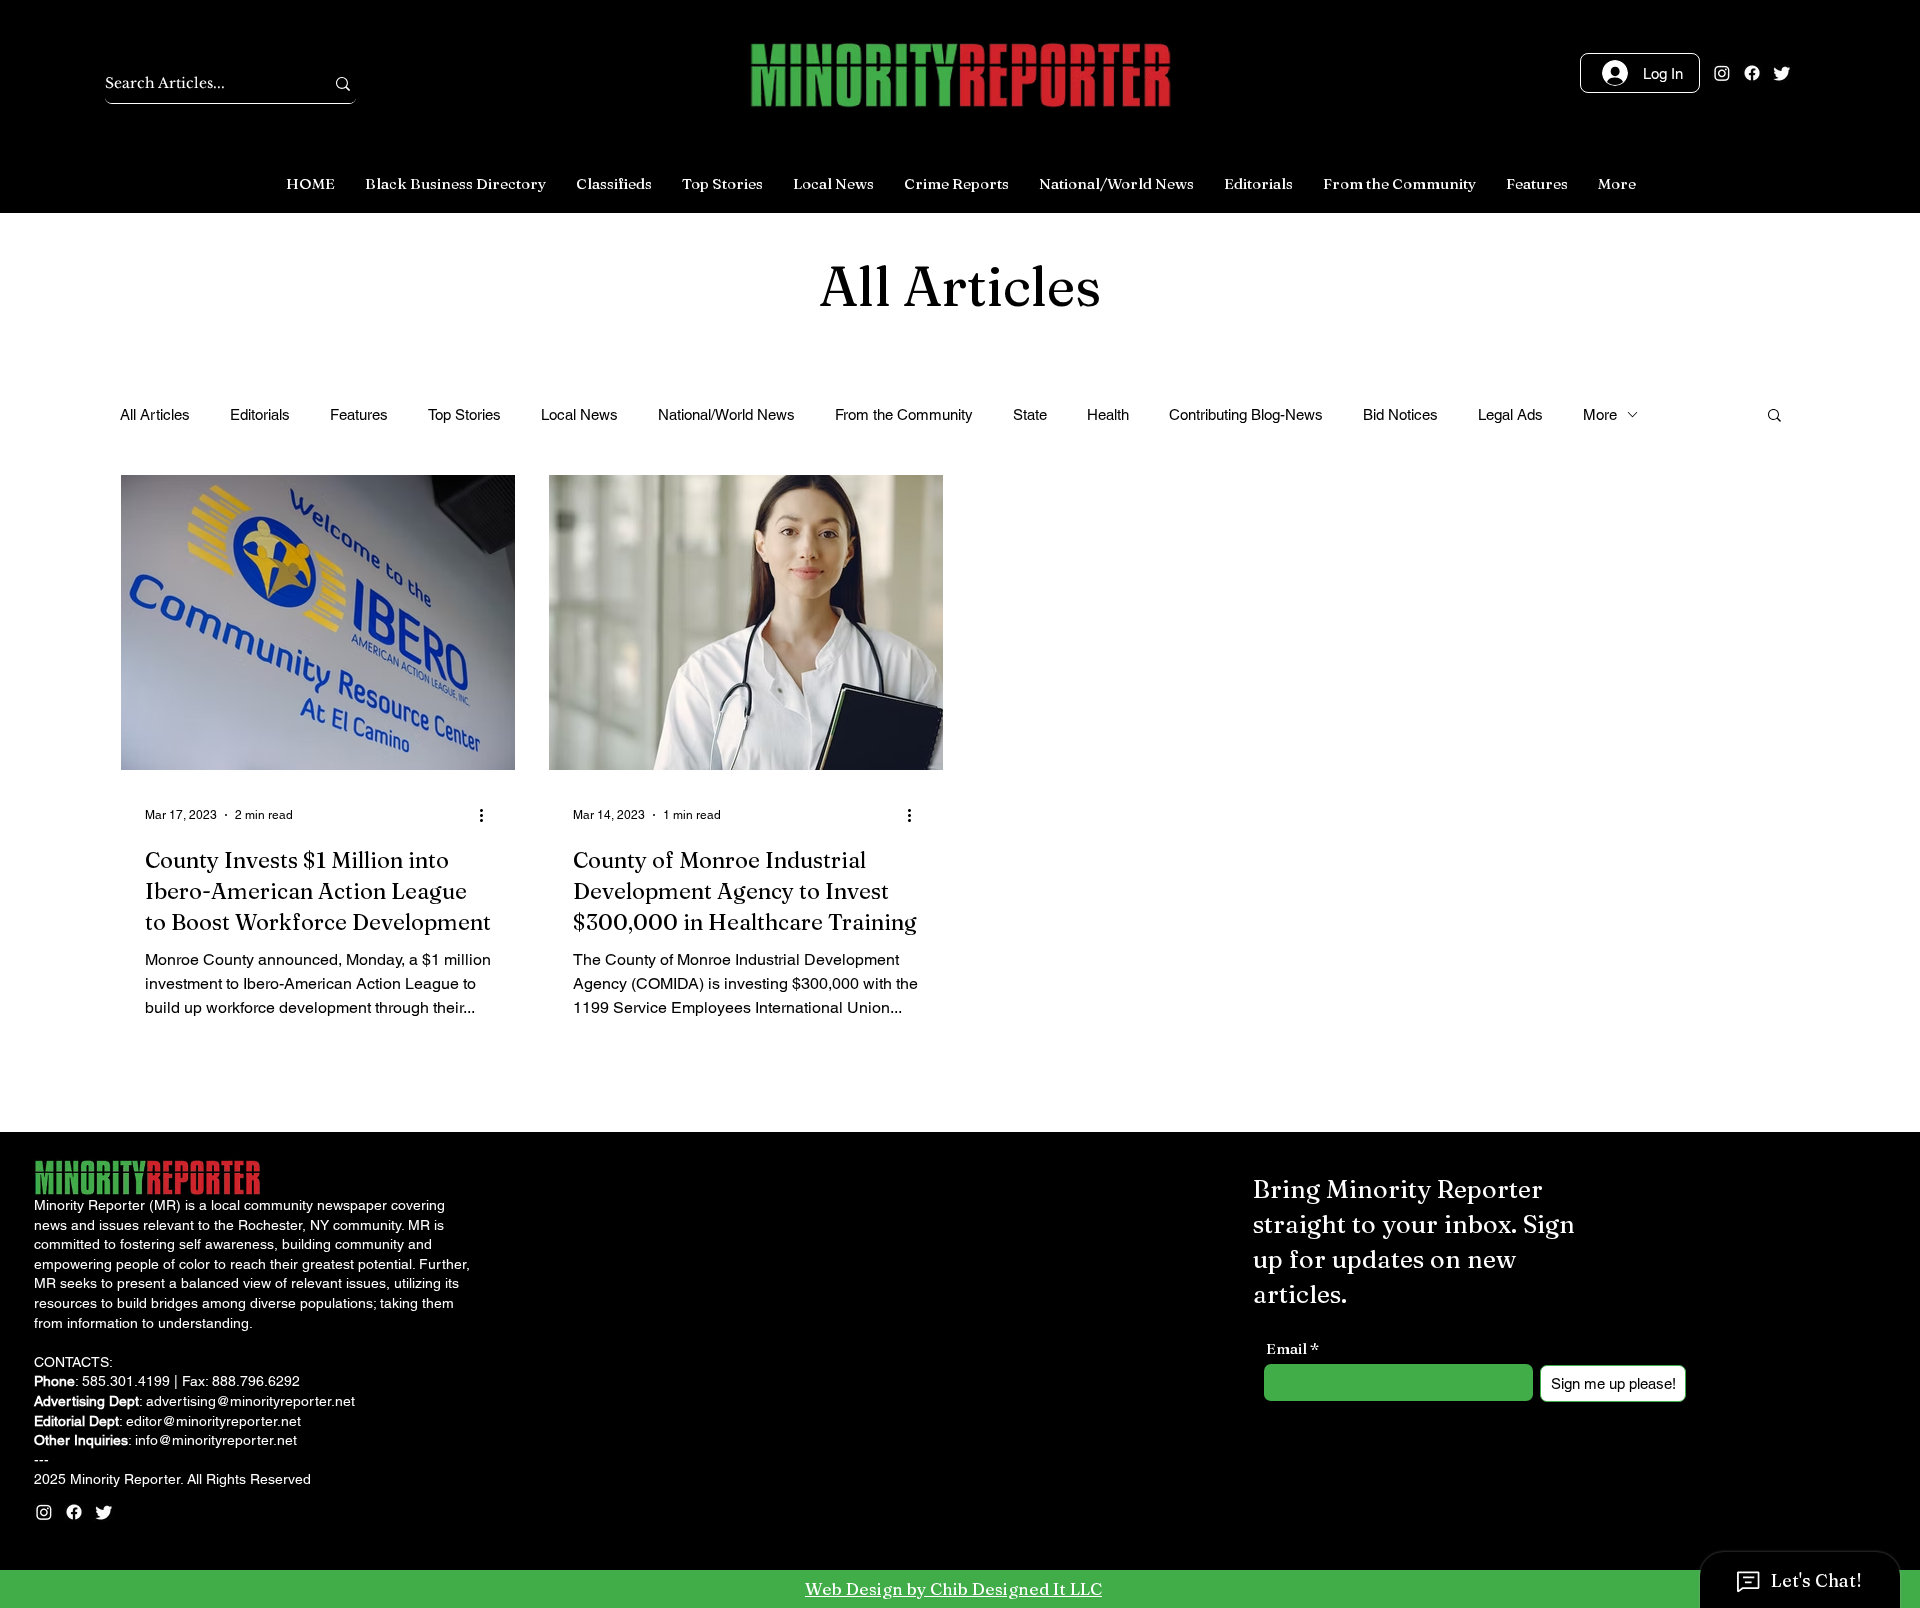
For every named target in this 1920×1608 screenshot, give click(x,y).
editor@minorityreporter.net (213, 1421)
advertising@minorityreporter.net (250, 1401)
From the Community (904, 414)
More (1600, 414)
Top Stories (464, 414)
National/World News (726, 414)
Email (1286, 1348)
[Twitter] (1782, 73)
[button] (1774, 416)
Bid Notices (1400, 414)
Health (1108, 414)
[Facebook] (1752, 73)
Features (359, 414)
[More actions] (488, 815)
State (1030, 414)
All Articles (155, 414)
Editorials (260, 414)
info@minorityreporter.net (216, 1440)
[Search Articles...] (343, 83)
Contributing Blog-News (1246, 414)
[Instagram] (1722, 73)
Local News (579, 414)
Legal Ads (1510, 414)
